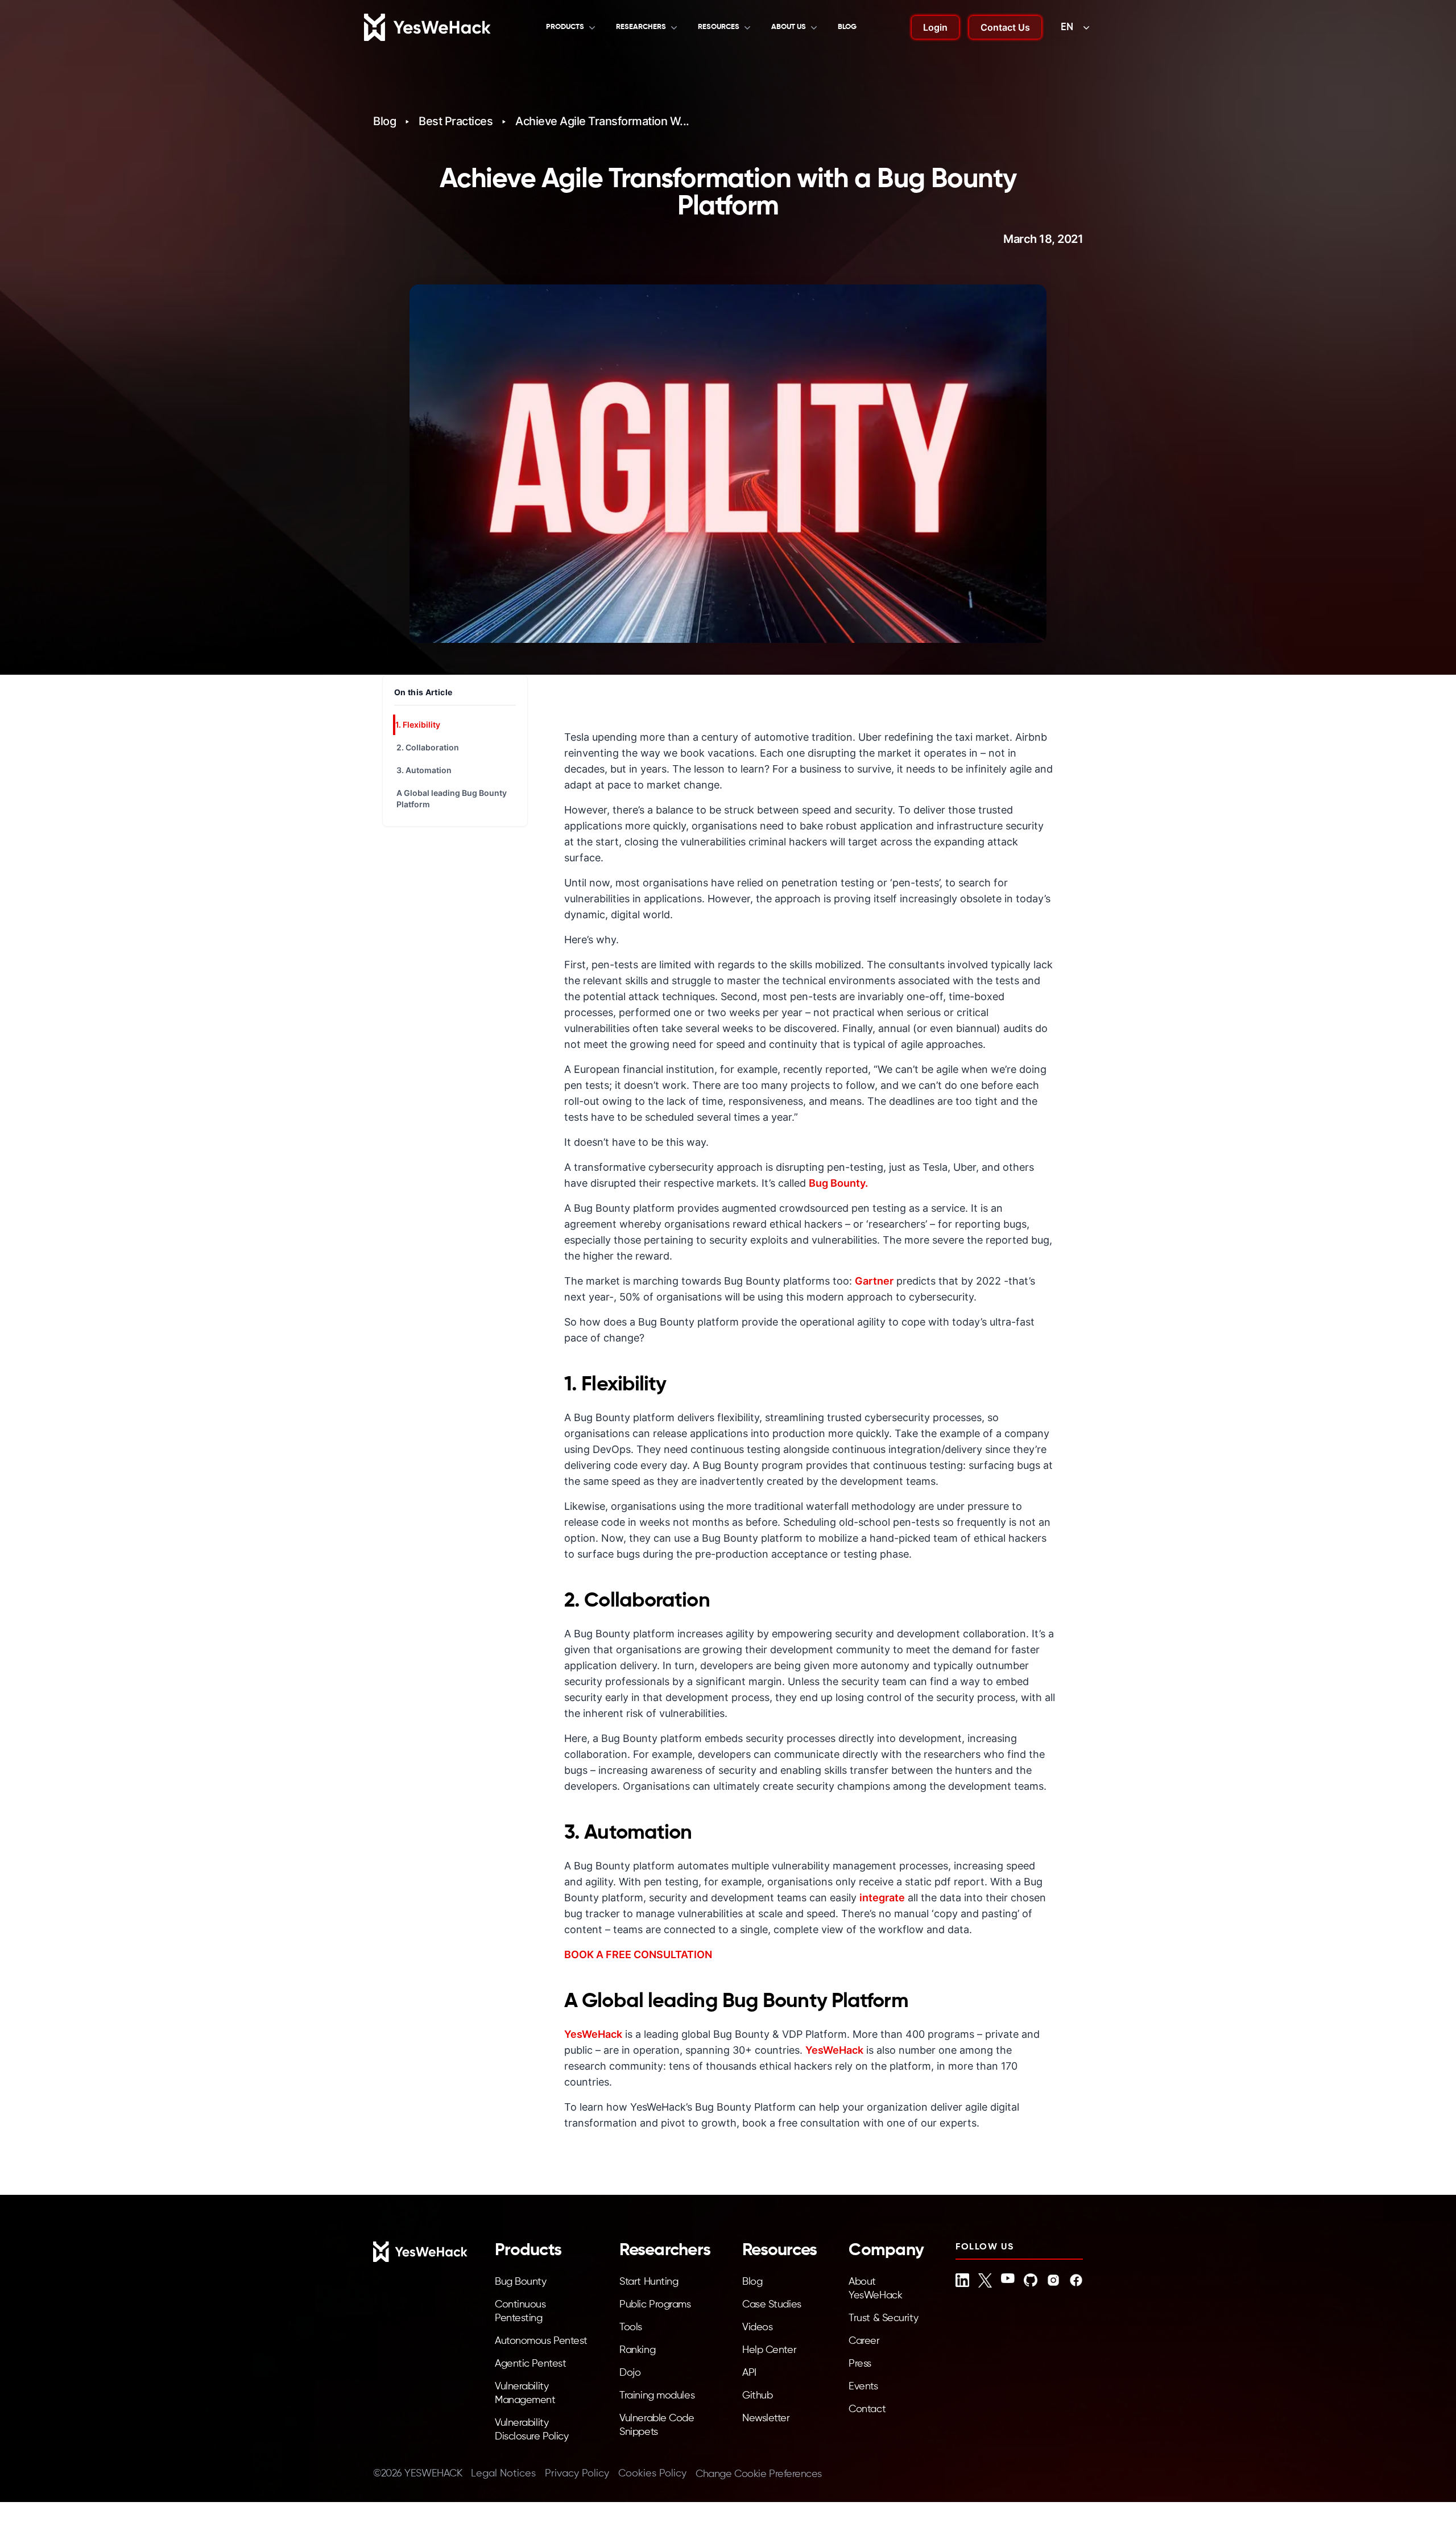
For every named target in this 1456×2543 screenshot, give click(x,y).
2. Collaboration (428, 747)
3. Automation (424, 770)
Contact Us (1005, 27)
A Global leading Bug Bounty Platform (452, 798)
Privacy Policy (577, 2474)
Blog (847, 27)
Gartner (874, 1281)
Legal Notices (503, 2474)
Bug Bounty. (838, 1183)
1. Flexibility (418, 724)
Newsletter (766, 2418)
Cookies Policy (652, 2474)
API (749, 2373)
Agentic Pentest (530, 2364)
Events (863, 2387)
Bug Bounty (521, 2282)
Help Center (769, 2350)
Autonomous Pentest (541, 2341)
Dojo (630, 2373)
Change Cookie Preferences (759, 2474)
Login (935, 27)
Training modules (657, 2396)
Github (757, 2396)
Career (864, 2341)
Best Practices (456, 121)
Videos (757, 2327)
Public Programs (655, 2305)
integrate (882, 1898)
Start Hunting (649, 2282)
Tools (631, 2327)
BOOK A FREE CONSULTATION (638, 1954)
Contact (867, 2409)
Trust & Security (883, 2318)
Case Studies (772, 2305)
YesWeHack (593, 2034)
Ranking (637, 2350)
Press (860, 2364)
